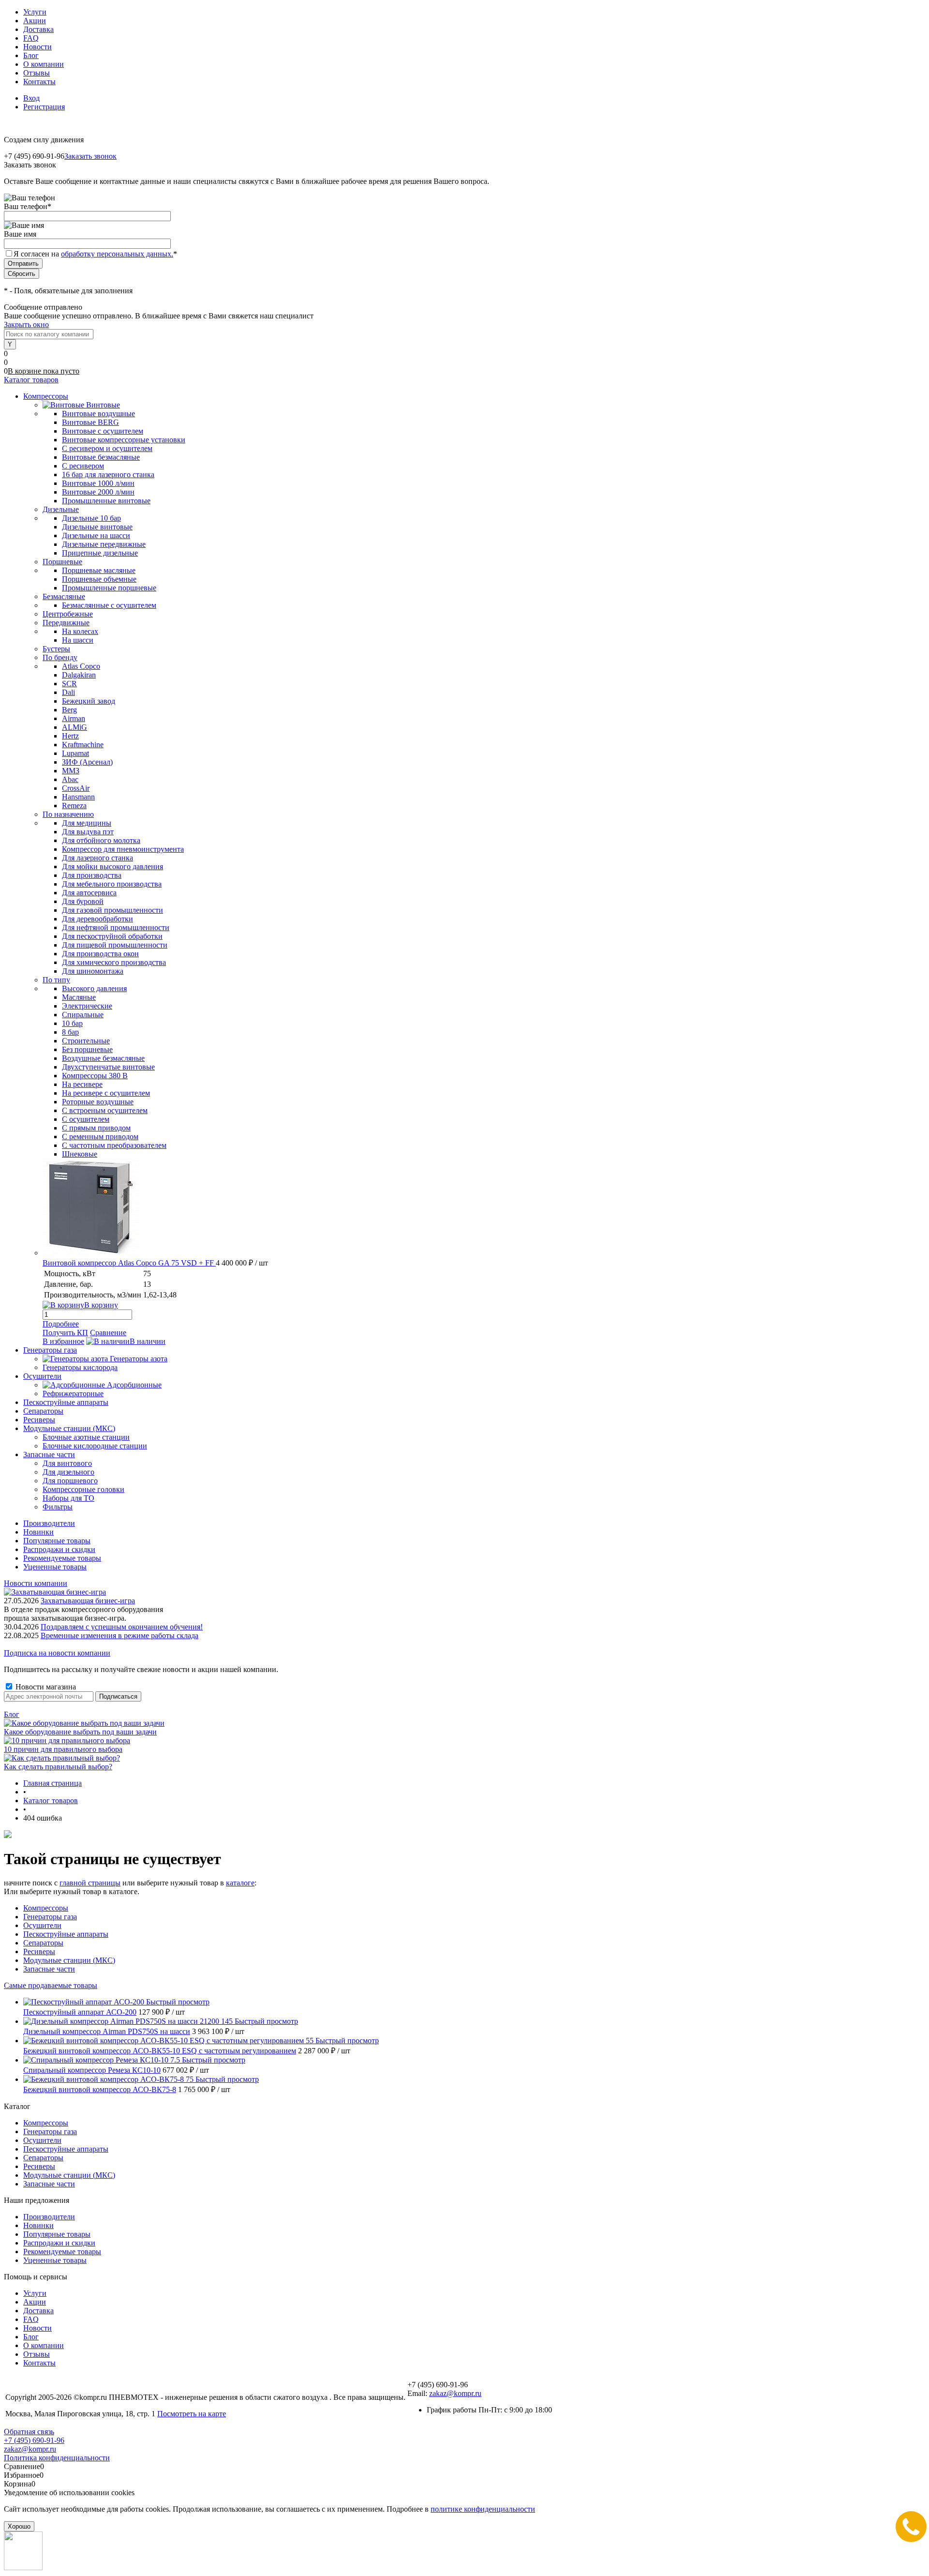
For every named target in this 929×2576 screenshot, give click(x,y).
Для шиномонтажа (93, 971)
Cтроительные (86, 1041)
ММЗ (71, 771)
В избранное (63, 1341)
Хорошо (19, 2526)
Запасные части (49, 1969)
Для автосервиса (89, 893)
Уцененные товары (55, 1567)
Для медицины (87, 823)
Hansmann (78, 797)
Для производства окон (100, 954)
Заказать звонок (90, 156)
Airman (74, 718)
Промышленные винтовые (106, 501)
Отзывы (37, 73)
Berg (69, 710)
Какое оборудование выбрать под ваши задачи (80, 1732)
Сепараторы (43, 1943)
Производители (49, 1523)
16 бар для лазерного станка (108, 475)
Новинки (38, 1532)
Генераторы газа (50, 1917)
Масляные (79, 997)
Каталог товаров (31, 380)
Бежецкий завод (89, 701)
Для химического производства (114, 962)
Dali (68, 692)
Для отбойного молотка (101, 840)
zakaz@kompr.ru (455, 2393)
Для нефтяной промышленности (116, 927)
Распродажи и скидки (59, 1549)
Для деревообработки (97, 919)
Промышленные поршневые (109, 588)
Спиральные (83, 1015)
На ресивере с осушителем (106, 1093)
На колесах (80, 631)
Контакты (39, 82)
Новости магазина (45, 1687)
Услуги (35, 12)
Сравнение (108, 1333)
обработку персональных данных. (117, 254)
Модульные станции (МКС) (69, 1960)
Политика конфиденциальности (57, 2458)
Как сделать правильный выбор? (58, 1767)
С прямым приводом (96, 1128)
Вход (31, 98)
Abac (70, 779)
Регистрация (44, 107)
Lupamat (75, 753)
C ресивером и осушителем (107, 448)
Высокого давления (94, 988)
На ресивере (82, 1084)
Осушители (42, 1925)
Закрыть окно (26, 324)
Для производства (92, 875)
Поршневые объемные (99, 579)
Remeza (74, 806)
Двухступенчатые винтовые (108, 1067)
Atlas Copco (81, 666)
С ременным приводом (100, 1137)
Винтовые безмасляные (101, 457)
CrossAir (76, 788)
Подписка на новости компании (57, 1653)
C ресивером (83, 466)
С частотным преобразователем (114, 1145)
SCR (69, 684)
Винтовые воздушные (98, 414)
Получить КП (65, 1333)
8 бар (70, 1032)
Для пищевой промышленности (115, 945)
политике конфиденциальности (483, 2509)
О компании (44, 64)
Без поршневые (87, 1049)
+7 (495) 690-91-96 (34, 2440)
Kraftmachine (83, 745)
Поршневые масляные (99, 570)
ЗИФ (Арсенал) (87, 762)
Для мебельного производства (112, 884)
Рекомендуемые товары (62, 1558)
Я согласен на (95, 254)
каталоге (240, 1883)
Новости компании (36, 1583)
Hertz (70, 736)
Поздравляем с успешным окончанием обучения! (122, 1627)
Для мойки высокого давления (112, 866)
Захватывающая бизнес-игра (88, 1601)
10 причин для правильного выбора (63, 1749)
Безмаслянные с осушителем (109, 605)
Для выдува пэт (88, 832)
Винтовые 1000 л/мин (98, 483)
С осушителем (86, 1119)
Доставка (38, 29)
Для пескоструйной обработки (112, 936)
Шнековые (80, 1154)
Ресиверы (39, 1951)
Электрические (87, 1006)
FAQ (31, 38)
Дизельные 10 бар (91, 518)
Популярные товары (57, 1541)
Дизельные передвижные (104, 544)
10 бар (72, 1023)
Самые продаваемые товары (51, 1985)
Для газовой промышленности (112, 910)
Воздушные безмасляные (103, 1058)
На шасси (78, 640)
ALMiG (75, 727)
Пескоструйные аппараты (66, 1934)
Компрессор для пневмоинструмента (123, 849)
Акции (35, 21)
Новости (37, 47)
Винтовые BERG (90, 422)
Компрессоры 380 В (95, 1076)
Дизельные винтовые (97, 527)
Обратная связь (29, 2432)
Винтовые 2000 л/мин (98, 492)
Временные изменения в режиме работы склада (120, 1635)
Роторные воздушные (98, 1102)
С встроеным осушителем (105, 1110)
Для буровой (83, 901)
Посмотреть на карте (192, 2414)
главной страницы (90, 1883)
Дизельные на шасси (96, 535)
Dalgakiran (79, 675)
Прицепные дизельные (100, 553)
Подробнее (61, 1324)
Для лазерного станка (97, 858)
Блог (31, 55)
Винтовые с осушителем (103, 431)
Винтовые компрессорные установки (124, 440)
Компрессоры (46, 1908)
